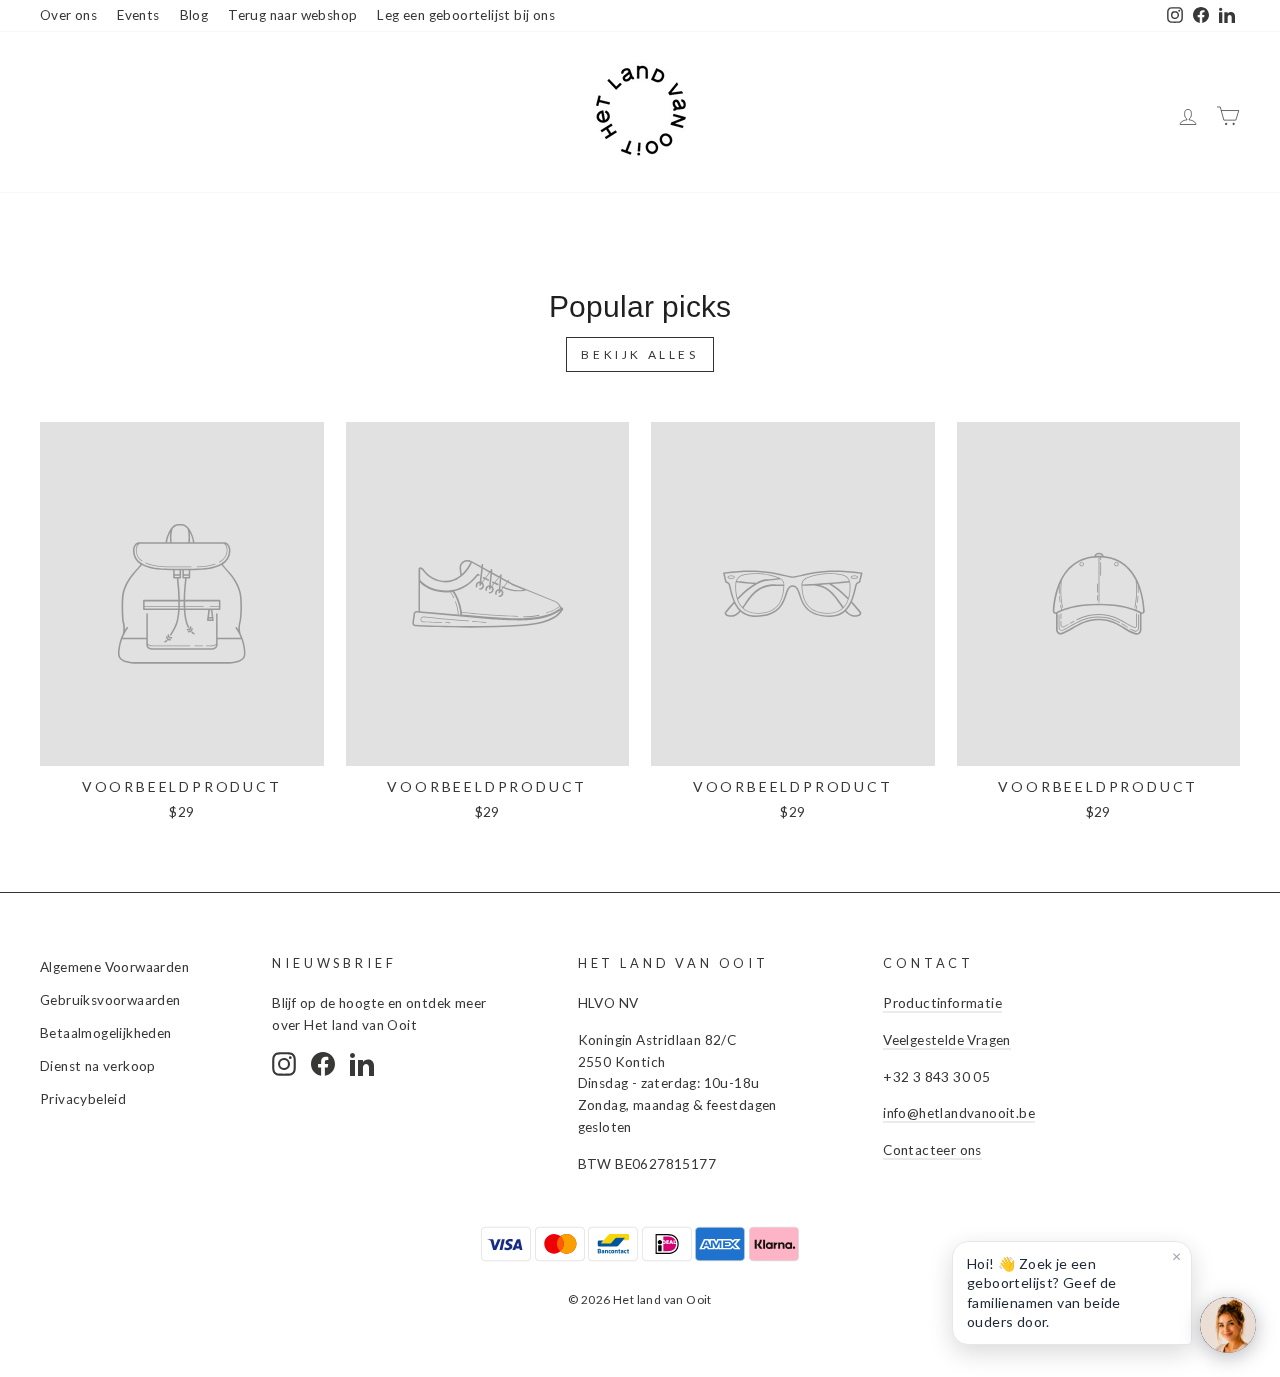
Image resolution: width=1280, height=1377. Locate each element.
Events (138, 15)
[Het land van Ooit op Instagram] (284, 1064)
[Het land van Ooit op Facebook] (323, 1064)
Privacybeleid (83, 1099)
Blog (194, 15)
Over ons (68, 15)
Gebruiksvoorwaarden (110, 1000)
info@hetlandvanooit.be (959, 1113)
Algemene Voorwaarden (114, 967)
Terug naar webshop (292, 15)
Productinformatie (942, 1003)
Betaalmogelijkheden (106, 1033)
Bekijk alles (639, 354)
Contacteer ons (932, 1150)
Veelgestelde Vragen (947, 1040)
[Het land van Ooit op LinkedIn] (362, 1064)
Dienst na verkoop (98, 1066)
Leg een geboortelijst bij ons (466, 15)
